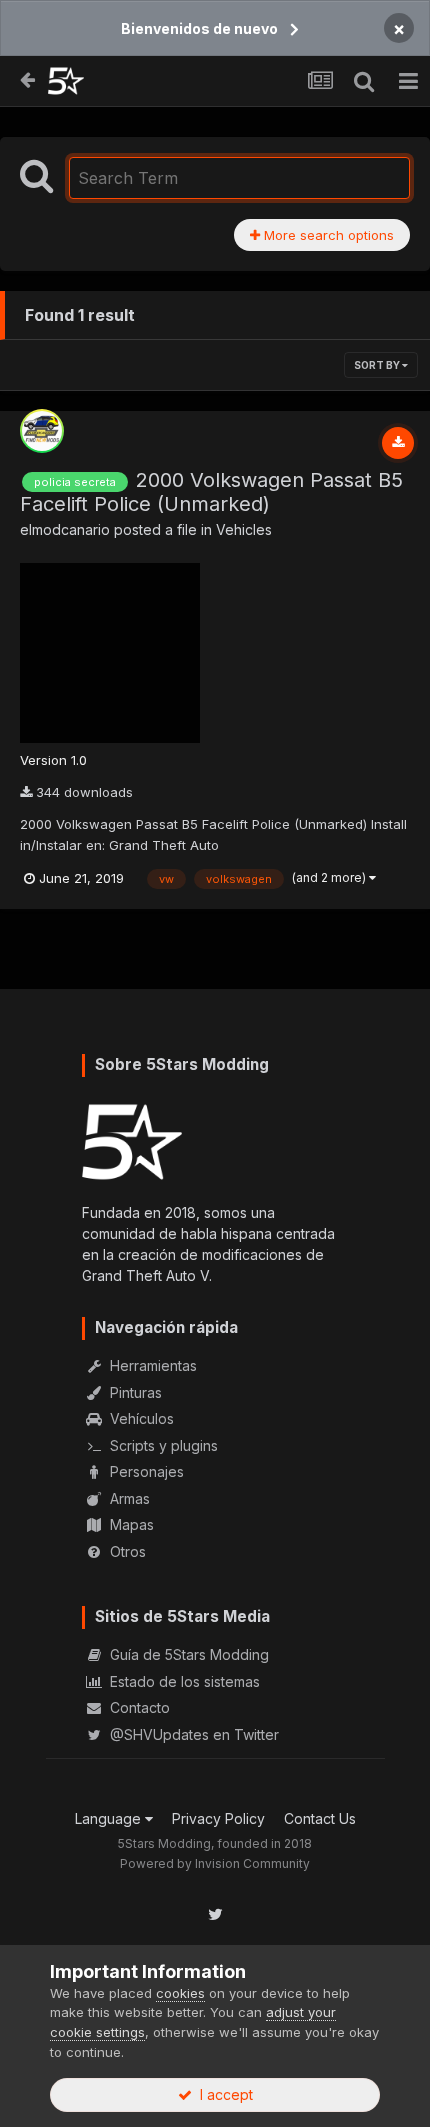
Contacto (138, 1707)
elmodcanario (65, 529)
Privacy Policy (218, 1818)
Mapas (130, 1524)
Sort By (378, 365)
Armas (128, 1498)
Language (110, 1818)
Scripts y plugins (162, 1445)
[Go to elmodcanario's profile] (42, 431)
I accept (222, 2094)
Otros (126, 1551)
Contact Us (320, 1818)
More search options (327, 235)
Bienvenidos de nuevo (199, 28)
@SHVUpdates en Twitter (192, 1734)
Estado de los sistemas (183, 1681)
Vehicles (244, 529)
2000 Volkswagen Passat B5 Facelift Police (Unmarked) (211, 492)
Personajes (145, 1471)
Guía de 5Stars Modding (187, 1654)
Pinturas (134, 1392)
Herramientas (151, 1365)
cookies (180, 1993)
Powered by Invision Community (215, 1863)
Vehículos (140, 1418)
